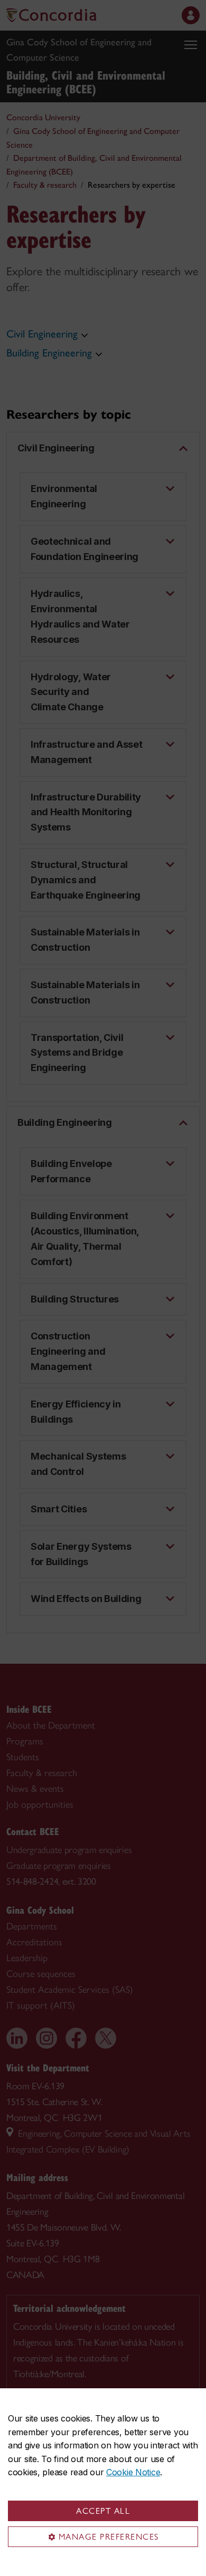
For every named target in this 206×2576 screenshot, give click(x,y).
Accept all (103, 2511)
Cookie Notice (133, 2472)
